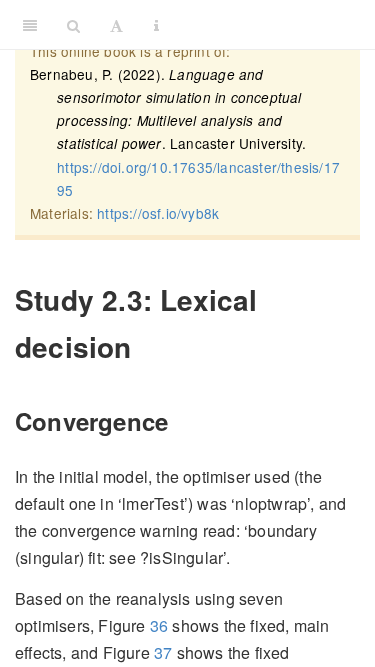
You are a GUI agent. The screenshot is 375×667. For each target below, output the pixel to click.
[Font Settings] (116, 25)
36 (159, 625)
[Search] (73, 25)
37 (163, 652)
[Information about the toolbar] (156, 25)
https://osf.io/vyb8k (158, 213)
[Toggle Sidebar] (30, 25)
